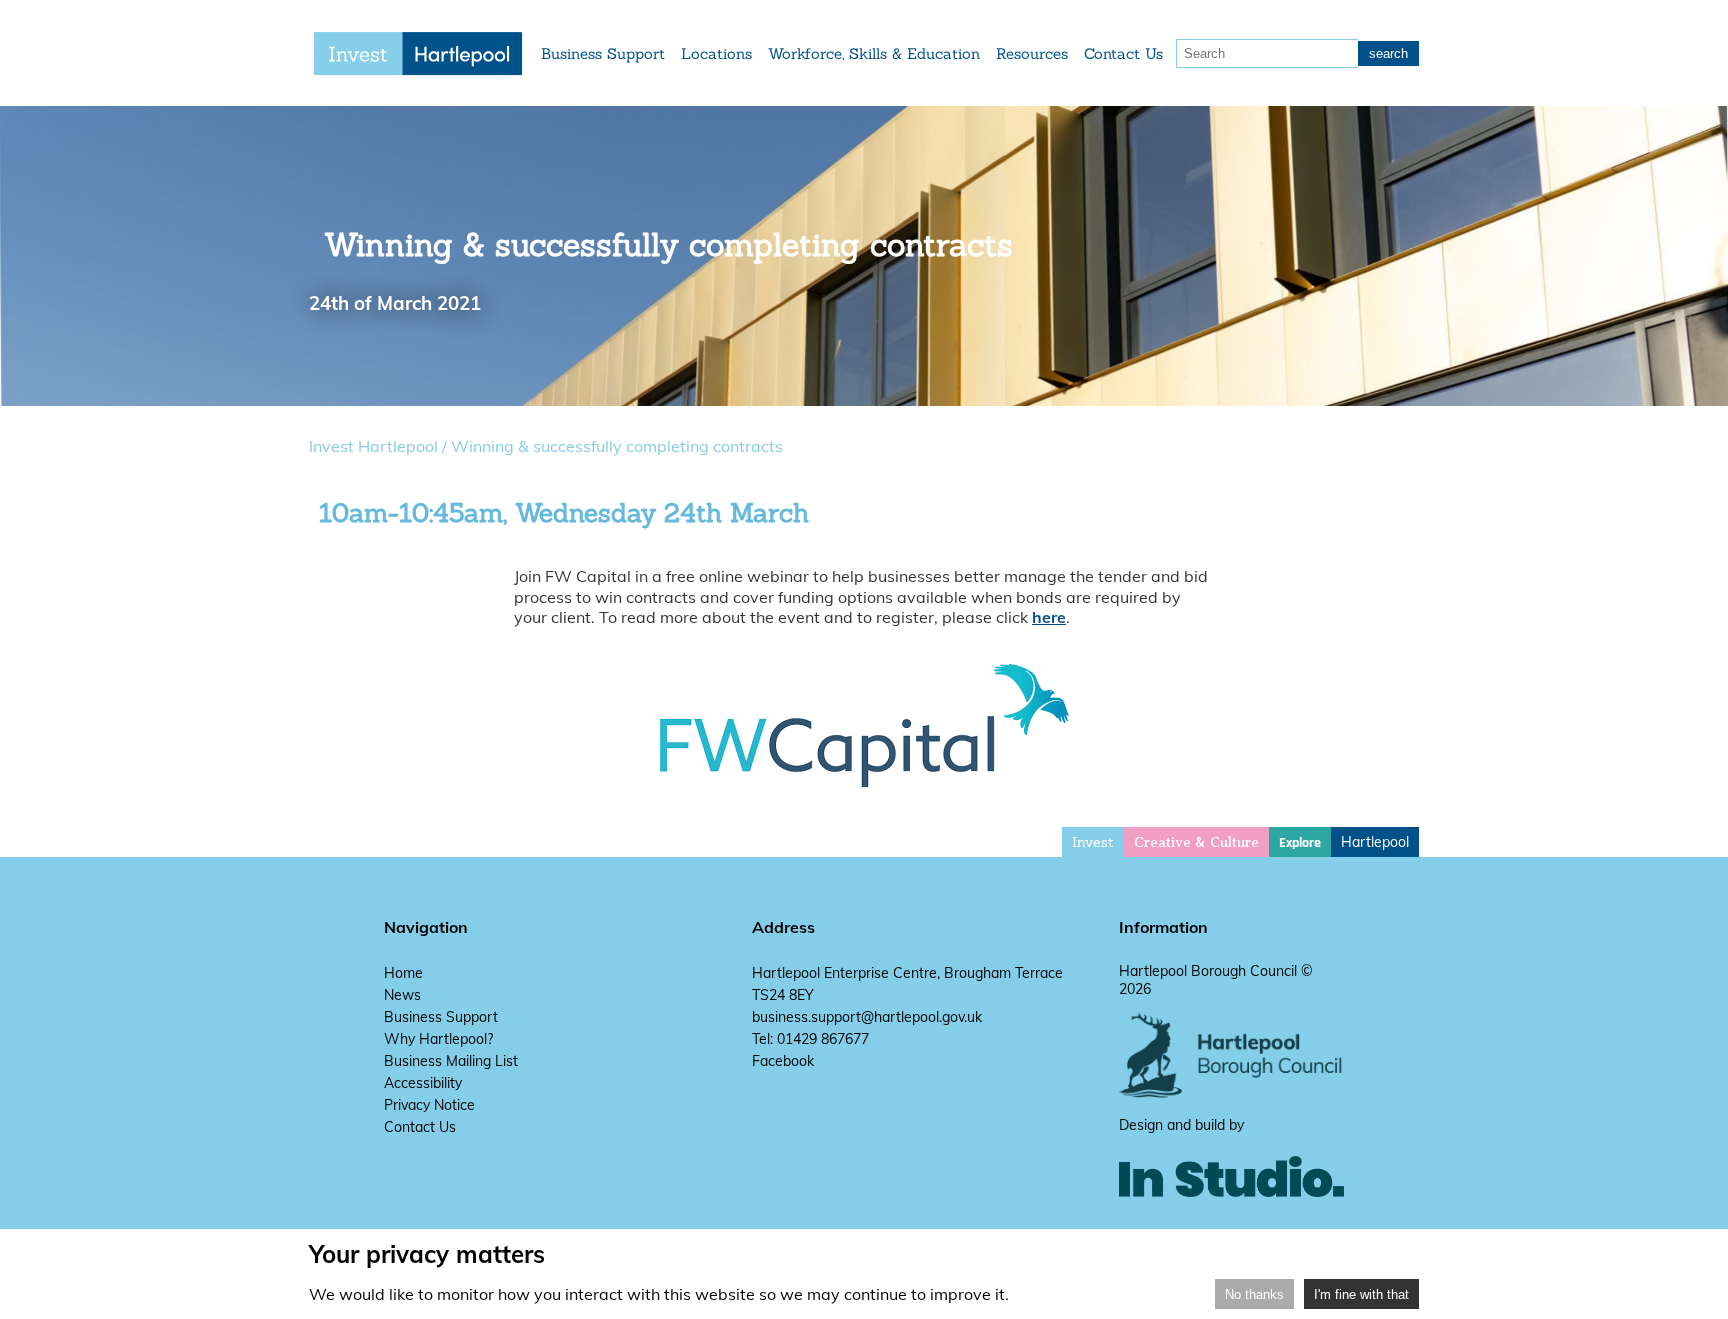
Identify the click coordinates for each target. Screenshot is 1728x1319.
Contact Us (1123, 53)
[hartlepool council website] (1231, 1093)
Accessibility (423, 1083)
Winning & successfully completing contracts (617, 446)
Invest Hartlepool (373, 446)
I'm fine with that (1361, 1294)
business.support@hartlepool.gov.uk (867, 1017)
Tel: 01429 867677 (810, 1039)
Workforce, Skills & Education (874, 53)
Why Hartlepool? (438, 1039)
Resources (1032, 53)
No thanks (1254, 1294)
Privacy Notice (429, 1105)
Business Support (603, 53)
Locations (716, 53)
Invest (1093, 842)
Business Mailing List (451, 1061)
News (402, 995)
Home (403, 973)
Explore (1300, 843)
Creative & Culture (1196, 842)
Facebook (783, 1061)
